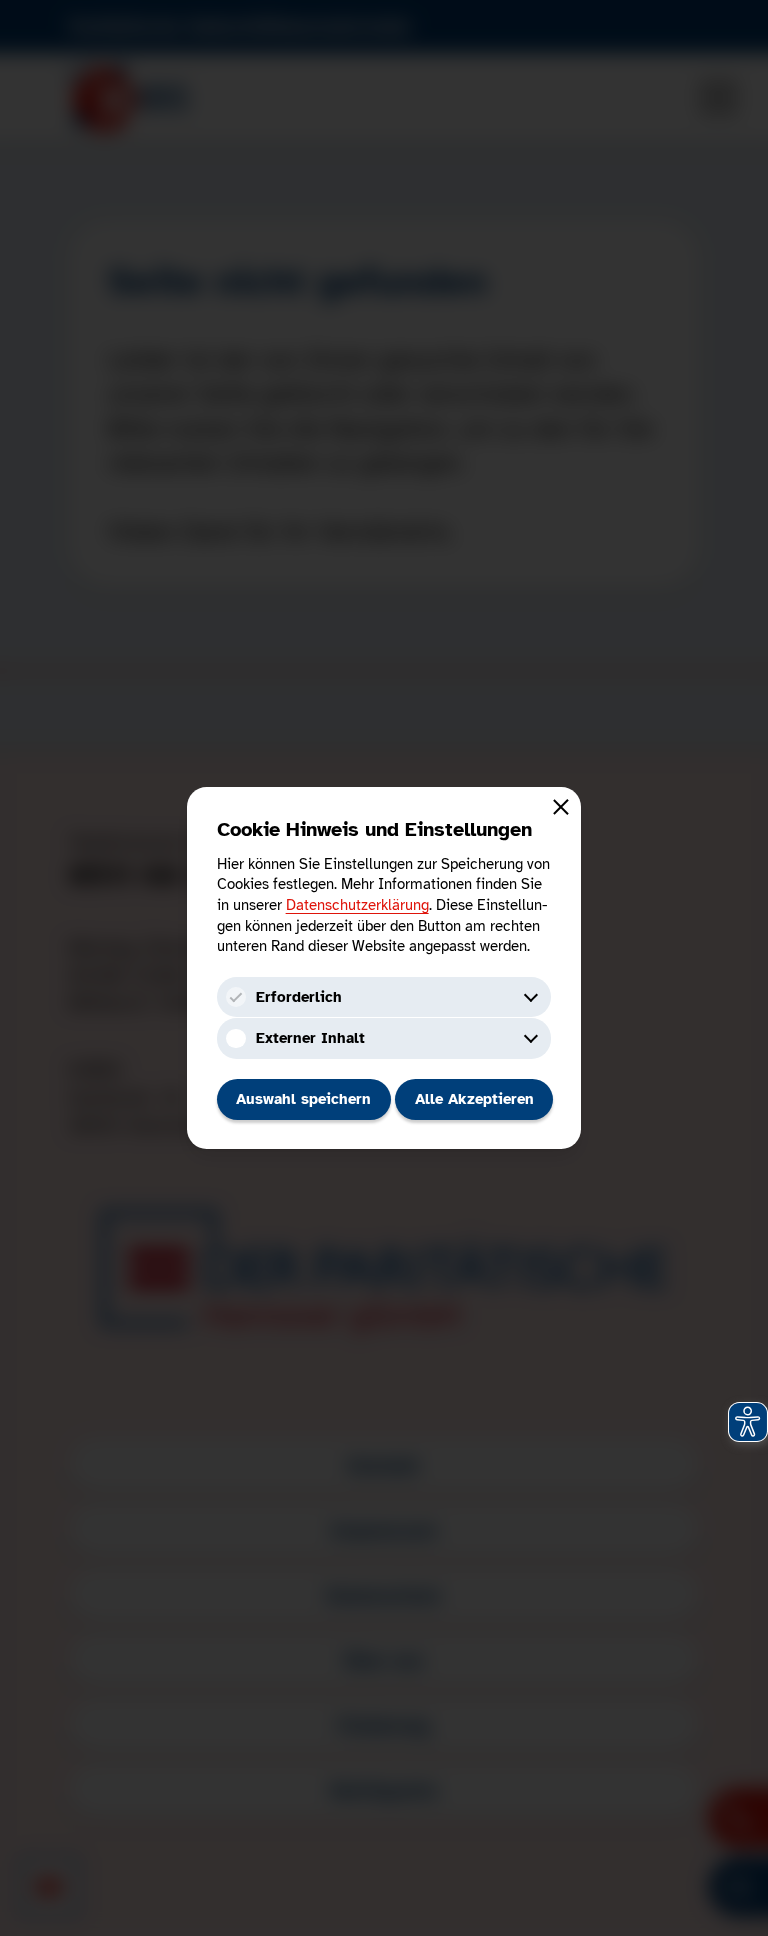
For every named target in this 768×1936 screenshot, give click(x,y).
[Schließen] (561, 806)
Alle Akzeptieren (474, 1099)
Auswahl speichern (303, 1099)
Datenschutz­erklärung (357, 905)
